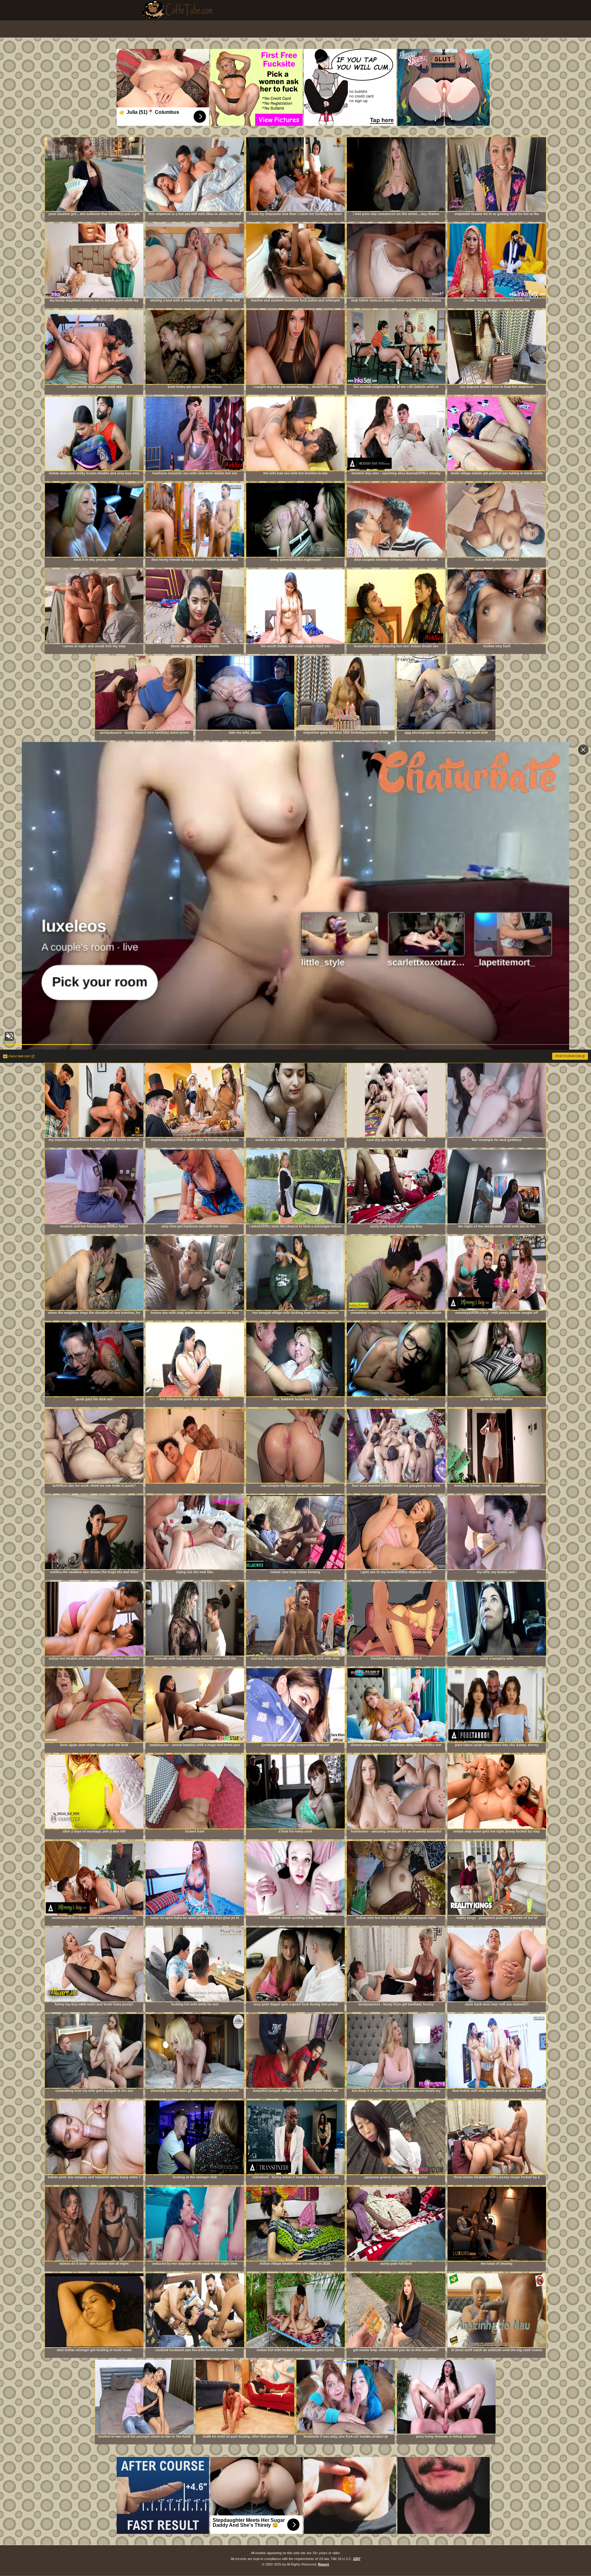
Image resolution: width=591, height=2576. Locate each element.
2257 (357, 2559)
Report (324, 2564)
